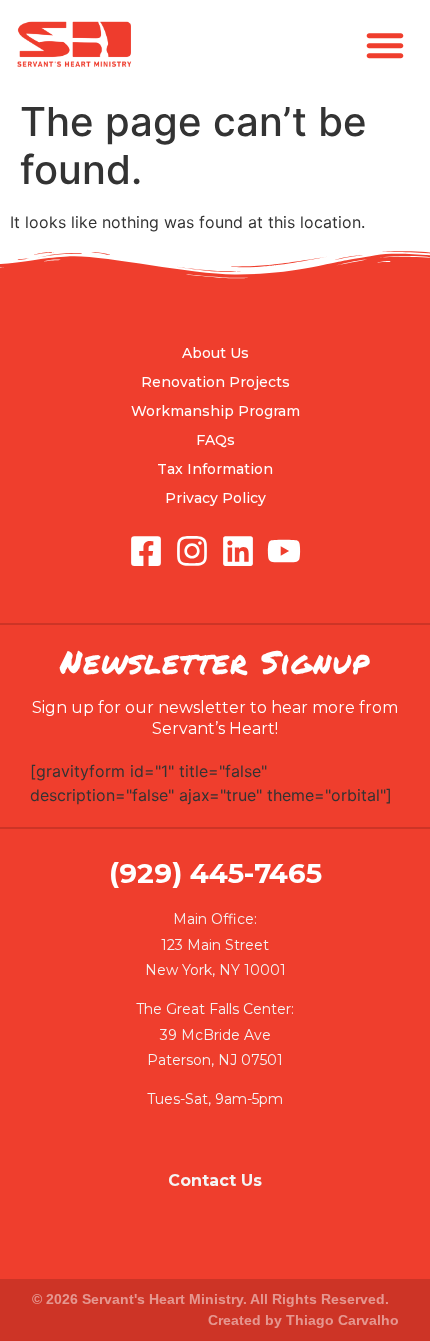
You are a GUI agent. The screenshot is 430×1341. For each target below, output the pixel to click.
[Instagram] (192, 551)
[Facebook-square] (146, 551)
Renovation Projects (215, 382)
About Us (215, 353)
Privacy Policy (215, 498)
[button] (385, 45)
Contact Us (215, 1180)
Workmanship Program (215, 411)
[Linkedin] (238, 551)
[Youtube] (284, 551)
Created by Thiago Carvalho (303, 1320)
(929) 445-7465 (215, 873)
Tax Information (215, 469)
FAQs (215, 440)
